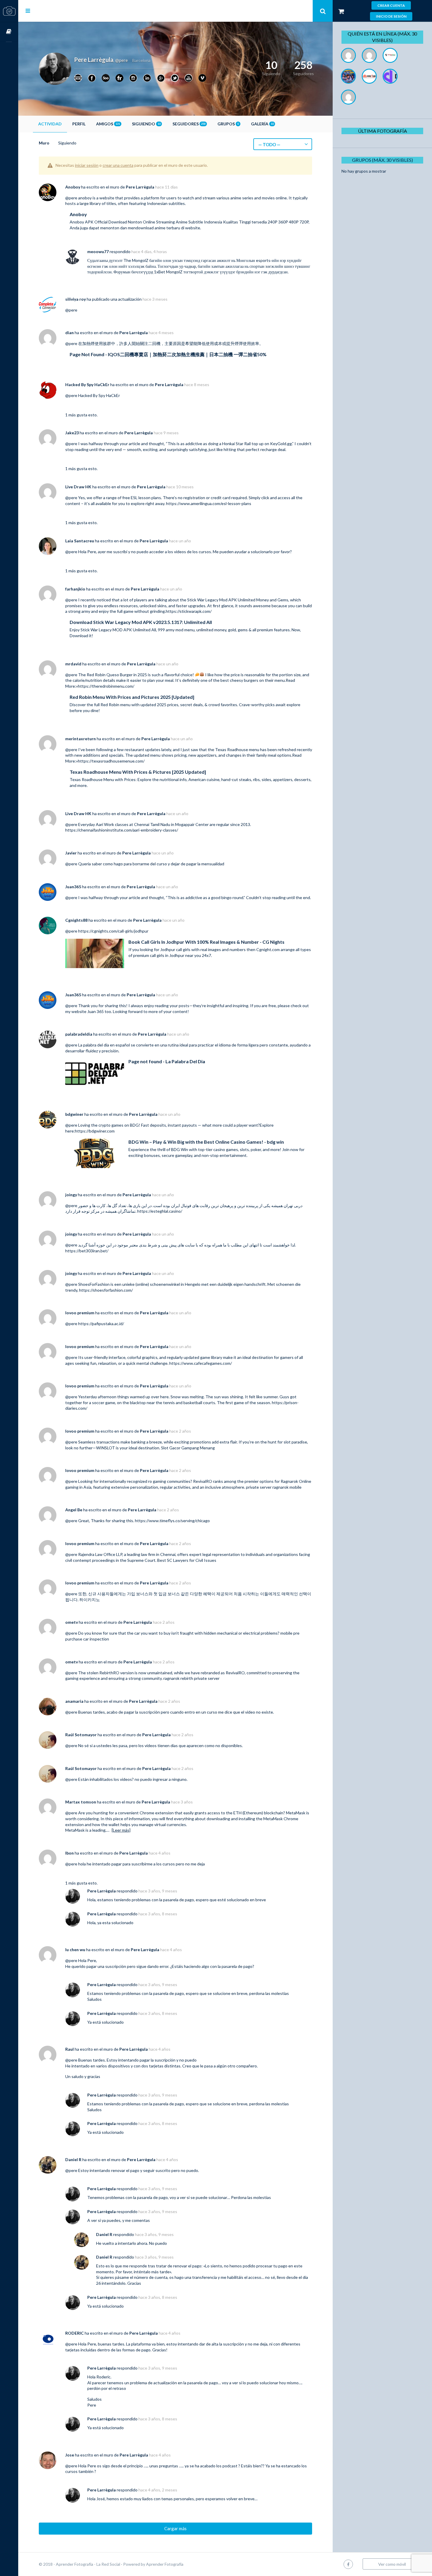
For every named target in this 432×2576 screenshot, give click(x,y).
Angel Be (74, 1510)
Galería (262, 124)
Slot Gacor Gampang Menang (188, 1448)
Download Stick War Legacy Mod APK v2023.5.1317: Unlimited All (141, 622)
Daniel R (73, 2159)
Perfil (79, 124)
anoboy (85, 198)
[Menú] (28, 11)
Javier (71, 853)
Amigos (108, 124)
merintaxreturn (81, 739)
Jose (70, 2455)
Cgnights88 (76, 920)
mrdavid (73, 664)
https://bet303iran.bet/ (87, 1251)
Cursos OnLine (9, 32)
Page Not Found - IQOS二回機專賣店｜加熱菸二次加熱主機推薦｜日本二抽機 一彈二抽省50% (168, 354)
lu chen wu (75, 1950)
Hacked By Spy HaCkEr (87, 385)
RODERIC (74, 2333)
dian (70, 333)
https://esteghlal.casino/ (160, 1211)
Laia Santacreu (80, 541)
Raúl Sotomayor (81, 1735)
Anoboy (73, 187)
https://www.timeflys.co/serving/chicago (172, 1521)
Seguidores (189, 124)
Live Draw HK (78, 487)
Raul (70, 2049)
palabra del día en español (107, 1045)
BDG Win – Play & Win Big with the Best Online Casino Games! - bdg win (206, 1142)
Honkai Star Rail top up (243, 444)
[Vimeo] (202, 78)
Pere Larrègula (140, 187)
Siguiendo (146, 124)
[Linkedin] (147, 78)
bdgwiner (74, 1114)
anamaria (74, 1701)
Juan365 (73, 887)
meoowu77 (98, 251)
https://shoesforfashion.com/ (106, 1290)
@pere (71, 198)
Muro (44, 143)
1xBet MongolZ (168, 272)
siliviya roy (76, 299)
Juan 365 (96, 1011)
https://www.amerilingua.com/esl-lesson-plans (209, 503)
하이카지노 (90, 1600)
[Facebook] (92, 78)
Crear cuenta (391, 5)
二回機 (154, 343)
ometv (72, 1622)
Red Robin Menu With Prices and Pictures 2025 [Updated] (132, 697)
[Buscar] (323, 11)
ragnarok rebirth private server (191, 1678)
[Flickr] (119, 78)
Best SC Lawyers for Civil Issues (187, 1560)
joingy (71, 1195)
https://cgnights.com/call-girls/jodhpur (113, 931)
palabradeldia (79, 1034)
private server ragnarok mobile (274, 1487)
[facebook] (348, 2564)
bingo (226, 897)
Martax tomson (81, 1802)
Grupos (228, 124)
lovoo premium (80, 1313)
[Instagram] (133, 78)
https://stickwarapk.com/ (189, 611)
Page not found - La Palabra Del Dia (167, 1061)
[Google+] (161, 78)
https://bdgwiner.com (95, 1131)
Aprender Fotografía (165, 2564)
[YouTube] (189, 78)
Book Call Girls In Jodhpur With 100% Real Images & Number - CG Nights (206, 942)
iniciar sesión (87, 165)
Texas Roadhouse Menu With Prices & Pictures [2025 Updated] (138, 772)
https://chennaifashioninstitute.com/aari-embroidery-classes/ (122, 830)
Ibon (70, 1853)
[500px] (106, 78)
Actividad (50, 124)
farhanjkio (75, 589)
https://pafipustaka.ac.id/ (101, 1324)
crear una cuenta (118, 165)
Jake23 (72, 433)
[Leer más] (121, 1830)
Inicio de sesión (391, 16)
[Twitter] (175, 78)
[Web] (78, 78)
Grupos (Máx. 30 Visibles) (382, 160)
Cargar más (175, 2528)
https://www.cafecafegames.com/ (201, 1363)
